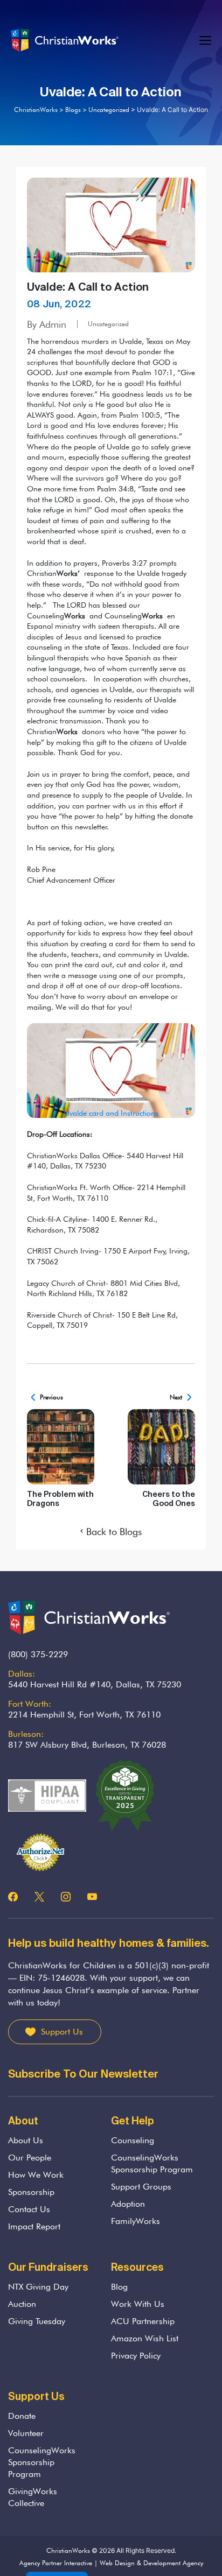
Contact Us (29, 2209)
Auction (22, 2304)
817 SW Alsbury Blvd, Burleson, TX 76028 (87, 1745)
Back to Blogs (114, 1532)
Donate (22, 2416)
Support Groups (141, 2187)
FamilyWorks (136, 2221)
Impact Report (34, 2226)
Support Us (62, 2032)
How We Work (36, 2175)
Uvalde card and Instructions (111, 1113)
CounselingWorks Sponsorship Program (152, 2163)
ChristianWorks (68, 2550)
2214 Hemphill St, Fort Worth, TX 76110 (84, 1715)
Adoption (128, 2204)
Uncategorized (108, 324)
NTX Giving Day (38, 2287)
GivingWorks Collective (33, 2497)
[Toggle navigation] (206, 41)
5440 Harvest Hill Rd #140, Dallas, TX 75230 (95, 1684)
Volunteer (26, 2433)
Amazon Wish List (145, 2338)
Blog (119, 2287)
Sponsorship (31, 2192)
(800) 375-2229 (38, 1654)
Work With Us (138, 2304)
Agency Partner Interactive (56, 2563)
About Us (26, 2140)
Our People (30, 2158)
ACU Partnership (143, 2321)
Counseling (133, 2140)
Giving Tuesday (37, 2321)
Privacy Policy (136, 2356)
